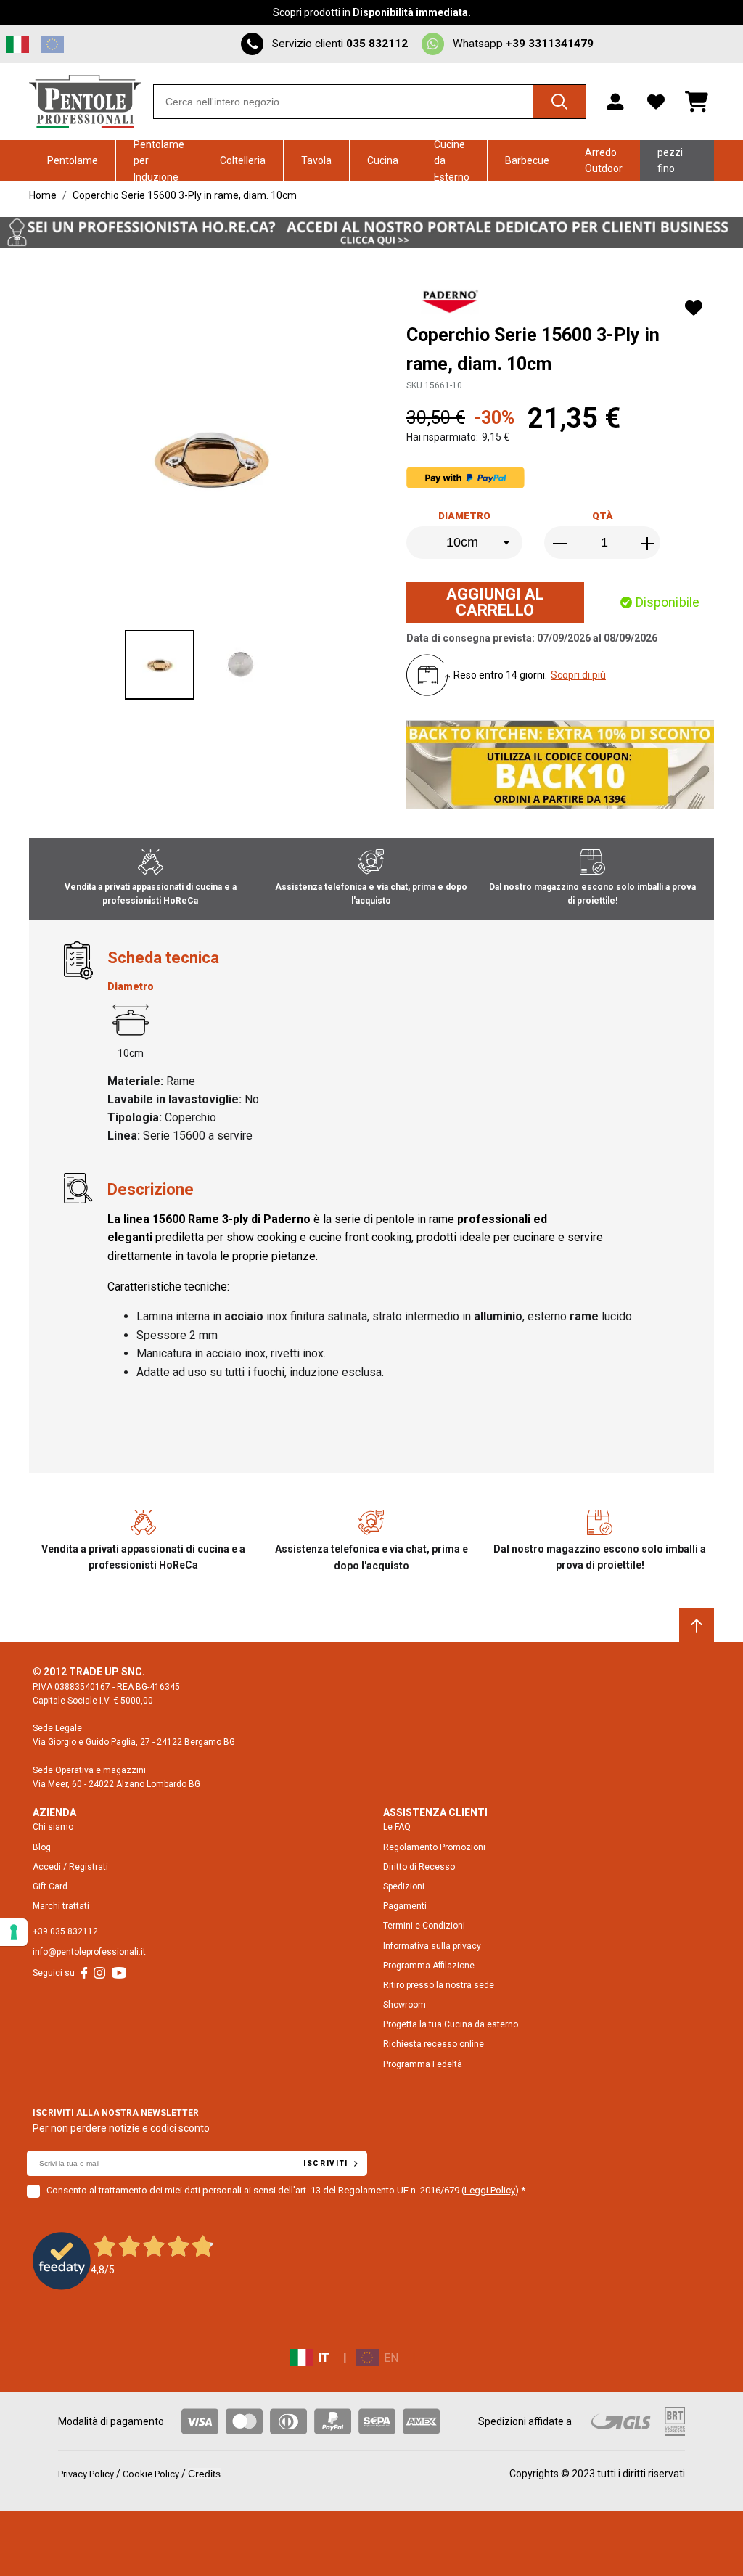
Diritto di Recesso (419, 1867)
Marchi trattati (61, 1906)
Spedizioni (404, 1886)
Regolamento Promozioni (434, 1847)
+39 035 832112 (65, 1931)
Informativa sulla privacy (432, 1946)
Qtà (603, 516)
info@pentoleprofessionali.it (89, 1952)
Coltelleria (243, 160)
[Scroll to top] (697, 1626)
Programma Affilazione (429, 1966)
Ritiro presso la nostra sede (439, 1985)
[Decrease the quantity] (562, 544)
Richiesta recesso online (434, 2044)
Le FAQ (397, 1827)
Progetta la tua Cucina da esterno (451, 2024)
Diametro (464, 516)
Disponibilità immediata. (412, 12)
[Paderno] (452, 304)
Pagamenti (405, 1906)
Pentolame (73, 160)
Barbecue (527, 160)
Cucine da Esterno (452, 160)
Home (43, 195)
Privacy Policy (86, 2474)
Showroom (405, 2005)
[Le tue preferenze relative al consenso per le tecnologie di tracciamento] (14, 1932)
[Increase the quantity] (647, 544)
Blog (42, 1847)
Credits (204, 2474)
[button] (160, 665)
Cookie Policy (151, 2474)
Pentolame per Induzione (159, 160)
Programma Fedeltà (423, 2064)
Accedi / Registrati (70, 1867)
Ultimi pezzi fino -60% (670, 160)
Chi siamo (53, 1827)
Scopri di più (578, 675)
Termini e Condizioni (424, 1926)
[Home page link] (85, 102)
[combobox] (370, 102)
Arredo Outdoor (604, 160)
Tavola (316, 160)
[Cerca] (559, 102)
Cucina (383, 160)
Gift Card (50, 1886)
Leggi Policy (490, 2190)
